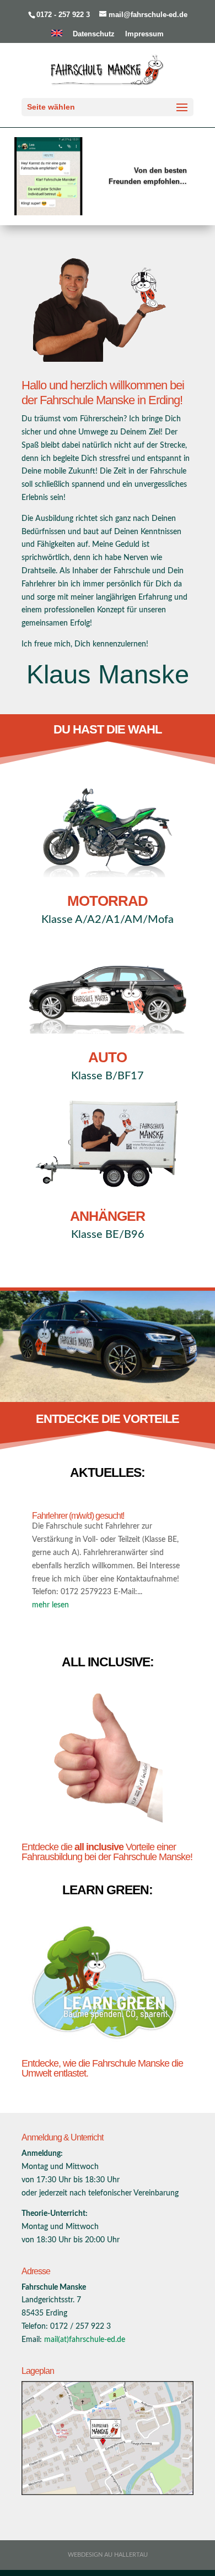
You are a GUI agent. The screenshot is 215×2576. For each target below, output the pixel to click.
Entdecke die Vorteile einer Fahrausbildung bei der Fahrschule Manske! (107, 1852)
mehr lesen (50, 1605)
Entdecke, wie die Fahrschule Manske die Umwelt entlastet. (102, 2068)
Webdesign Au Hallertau (108, 2555)
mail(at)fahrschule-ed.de (85, 2340)
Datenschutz (94, 34)
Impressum (144, 34)
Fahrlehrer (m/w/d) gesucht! (78, 1516)
